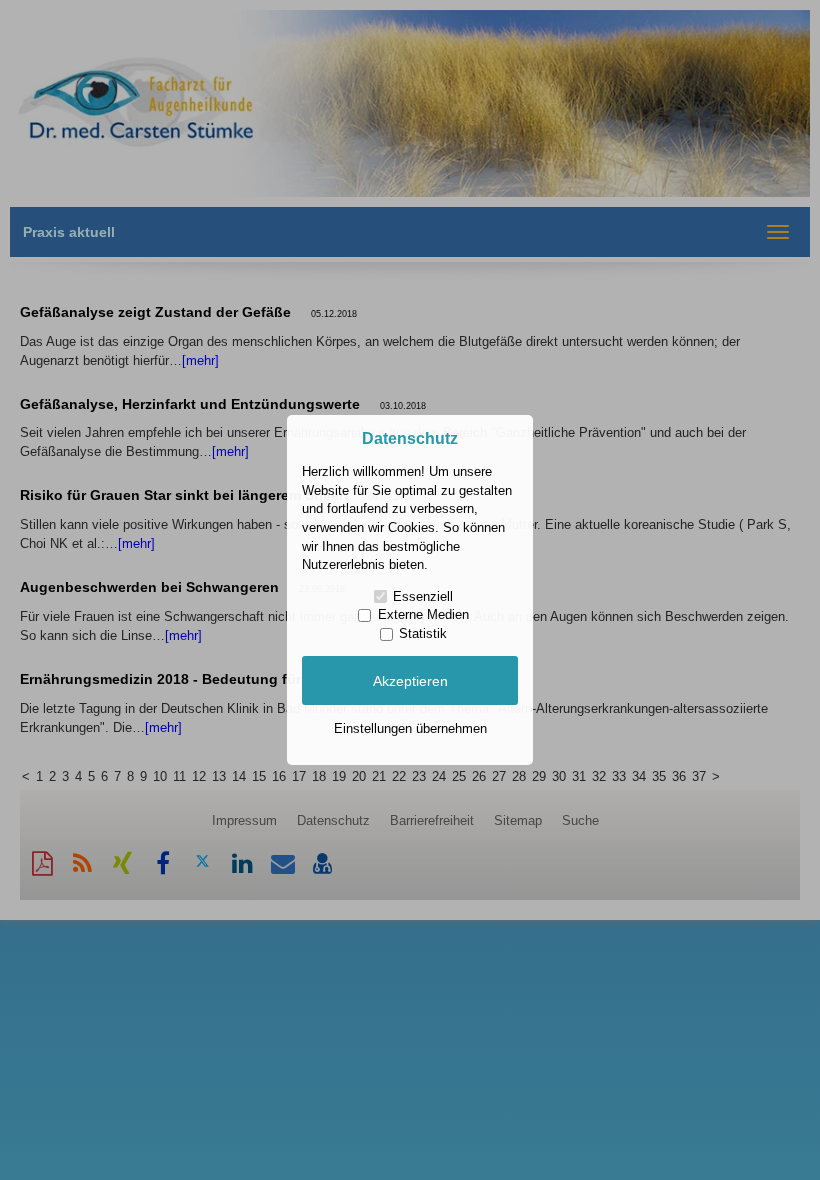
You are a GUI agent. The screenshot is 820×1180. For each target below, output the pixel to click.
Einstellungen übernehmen (410, 728)
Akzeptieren (410, 681)
